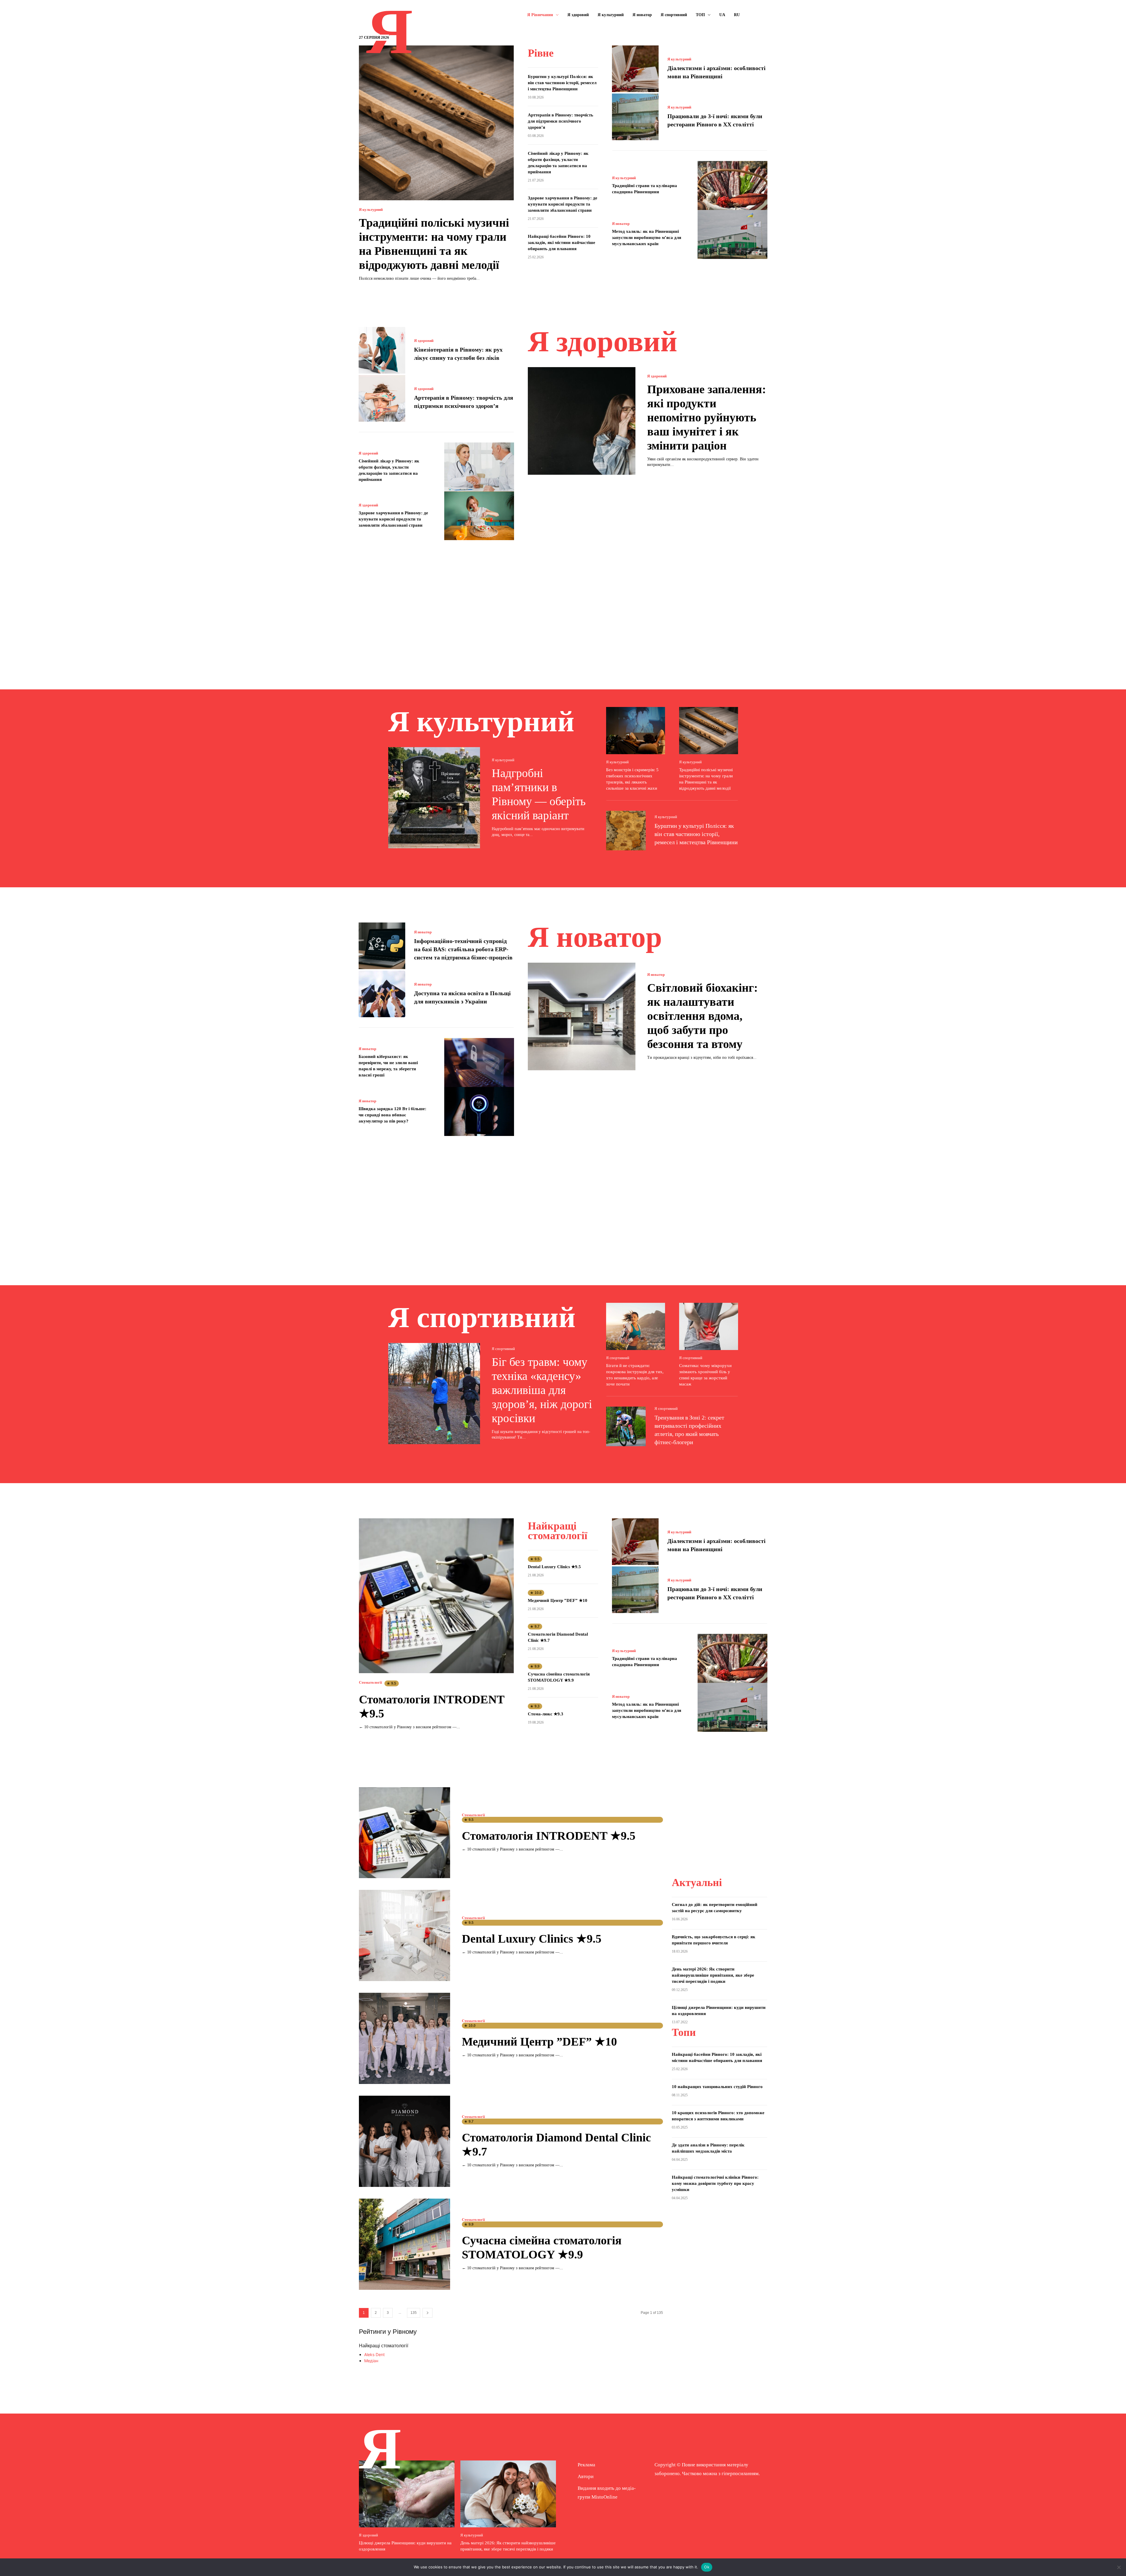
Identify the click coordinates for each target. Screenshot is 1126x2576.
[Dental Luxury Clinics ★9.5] (405, 1935)
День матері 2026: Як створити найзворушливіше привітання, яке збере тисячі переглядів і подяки (713, 1975)
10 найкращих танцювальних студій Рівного (717, 2087)
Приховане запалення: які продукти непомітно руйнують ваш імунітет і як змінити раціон (707, 417)
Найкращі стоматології (384, 2346)
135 (414, 2313)
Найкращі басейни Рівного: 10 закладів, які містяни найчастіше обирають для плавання (562, 242)
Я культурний (371, 210)
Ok (707, 2567)
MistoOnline (604, 2497)
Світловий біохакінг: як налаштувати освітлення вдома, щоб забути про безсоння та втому (702, 1016)
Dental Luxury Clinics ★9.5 (554, 1567)
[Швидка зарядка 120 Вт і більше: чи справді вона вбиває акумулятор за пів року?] (479, 1111)
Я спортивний (503, 1349)
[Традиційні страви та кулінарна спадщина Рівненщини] (733, 185)
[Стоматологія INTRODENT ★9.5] (436, 1596)
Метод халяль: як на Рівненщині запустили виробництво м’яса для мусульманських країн (647, 238)
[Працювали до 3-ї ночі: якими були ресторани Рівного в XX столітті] (635, 117)
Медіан (371, 2361)
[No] (1119, 2567)
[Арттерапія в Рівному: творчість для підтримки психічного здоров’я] (382, 398)
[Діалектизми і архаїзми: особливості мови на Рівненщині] (635, 69)
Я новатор (621, 224)
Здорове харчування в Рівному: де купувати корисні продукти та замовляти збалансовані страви (563, 204)
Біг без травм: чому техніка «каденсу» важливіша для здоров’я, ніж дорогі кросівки (542, 1390)
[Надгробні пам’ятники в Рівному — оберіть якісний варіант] (434, 798)
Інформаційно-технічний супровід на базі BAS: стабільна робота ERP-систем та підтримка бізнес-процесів (463, 949)
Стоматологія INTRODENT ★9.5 (549, 1836)
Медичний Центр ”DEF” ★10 (558, 1600)
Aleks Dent (374, 2354)
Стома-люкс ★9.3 (546, 1714)
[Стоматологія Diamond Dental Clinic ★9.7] (405, 2141)
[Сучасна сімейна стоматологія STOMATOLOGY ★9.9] (405, 2244)
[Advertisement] (563, 606)
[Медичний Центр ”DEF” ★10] (405, 2038)
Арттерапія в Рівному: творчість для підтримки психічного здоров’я (561, 121)
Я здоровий (424, 341)
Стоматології (370, 1682)
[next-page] (428, 2313)
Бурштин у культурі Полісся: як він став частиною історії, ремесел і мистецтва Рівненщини (562, 83)
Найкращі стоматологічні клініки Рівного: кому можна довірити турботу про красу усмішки (715, 2183)
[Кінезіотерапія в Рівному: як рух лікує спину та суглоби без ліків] (382, 350)
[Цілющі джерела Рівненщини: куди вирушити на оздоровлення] (407, 2494)
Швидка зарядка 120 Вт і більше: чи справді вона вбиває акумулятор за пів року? (392, 1115)
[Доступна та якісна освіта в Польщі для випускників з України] (382, 994)
